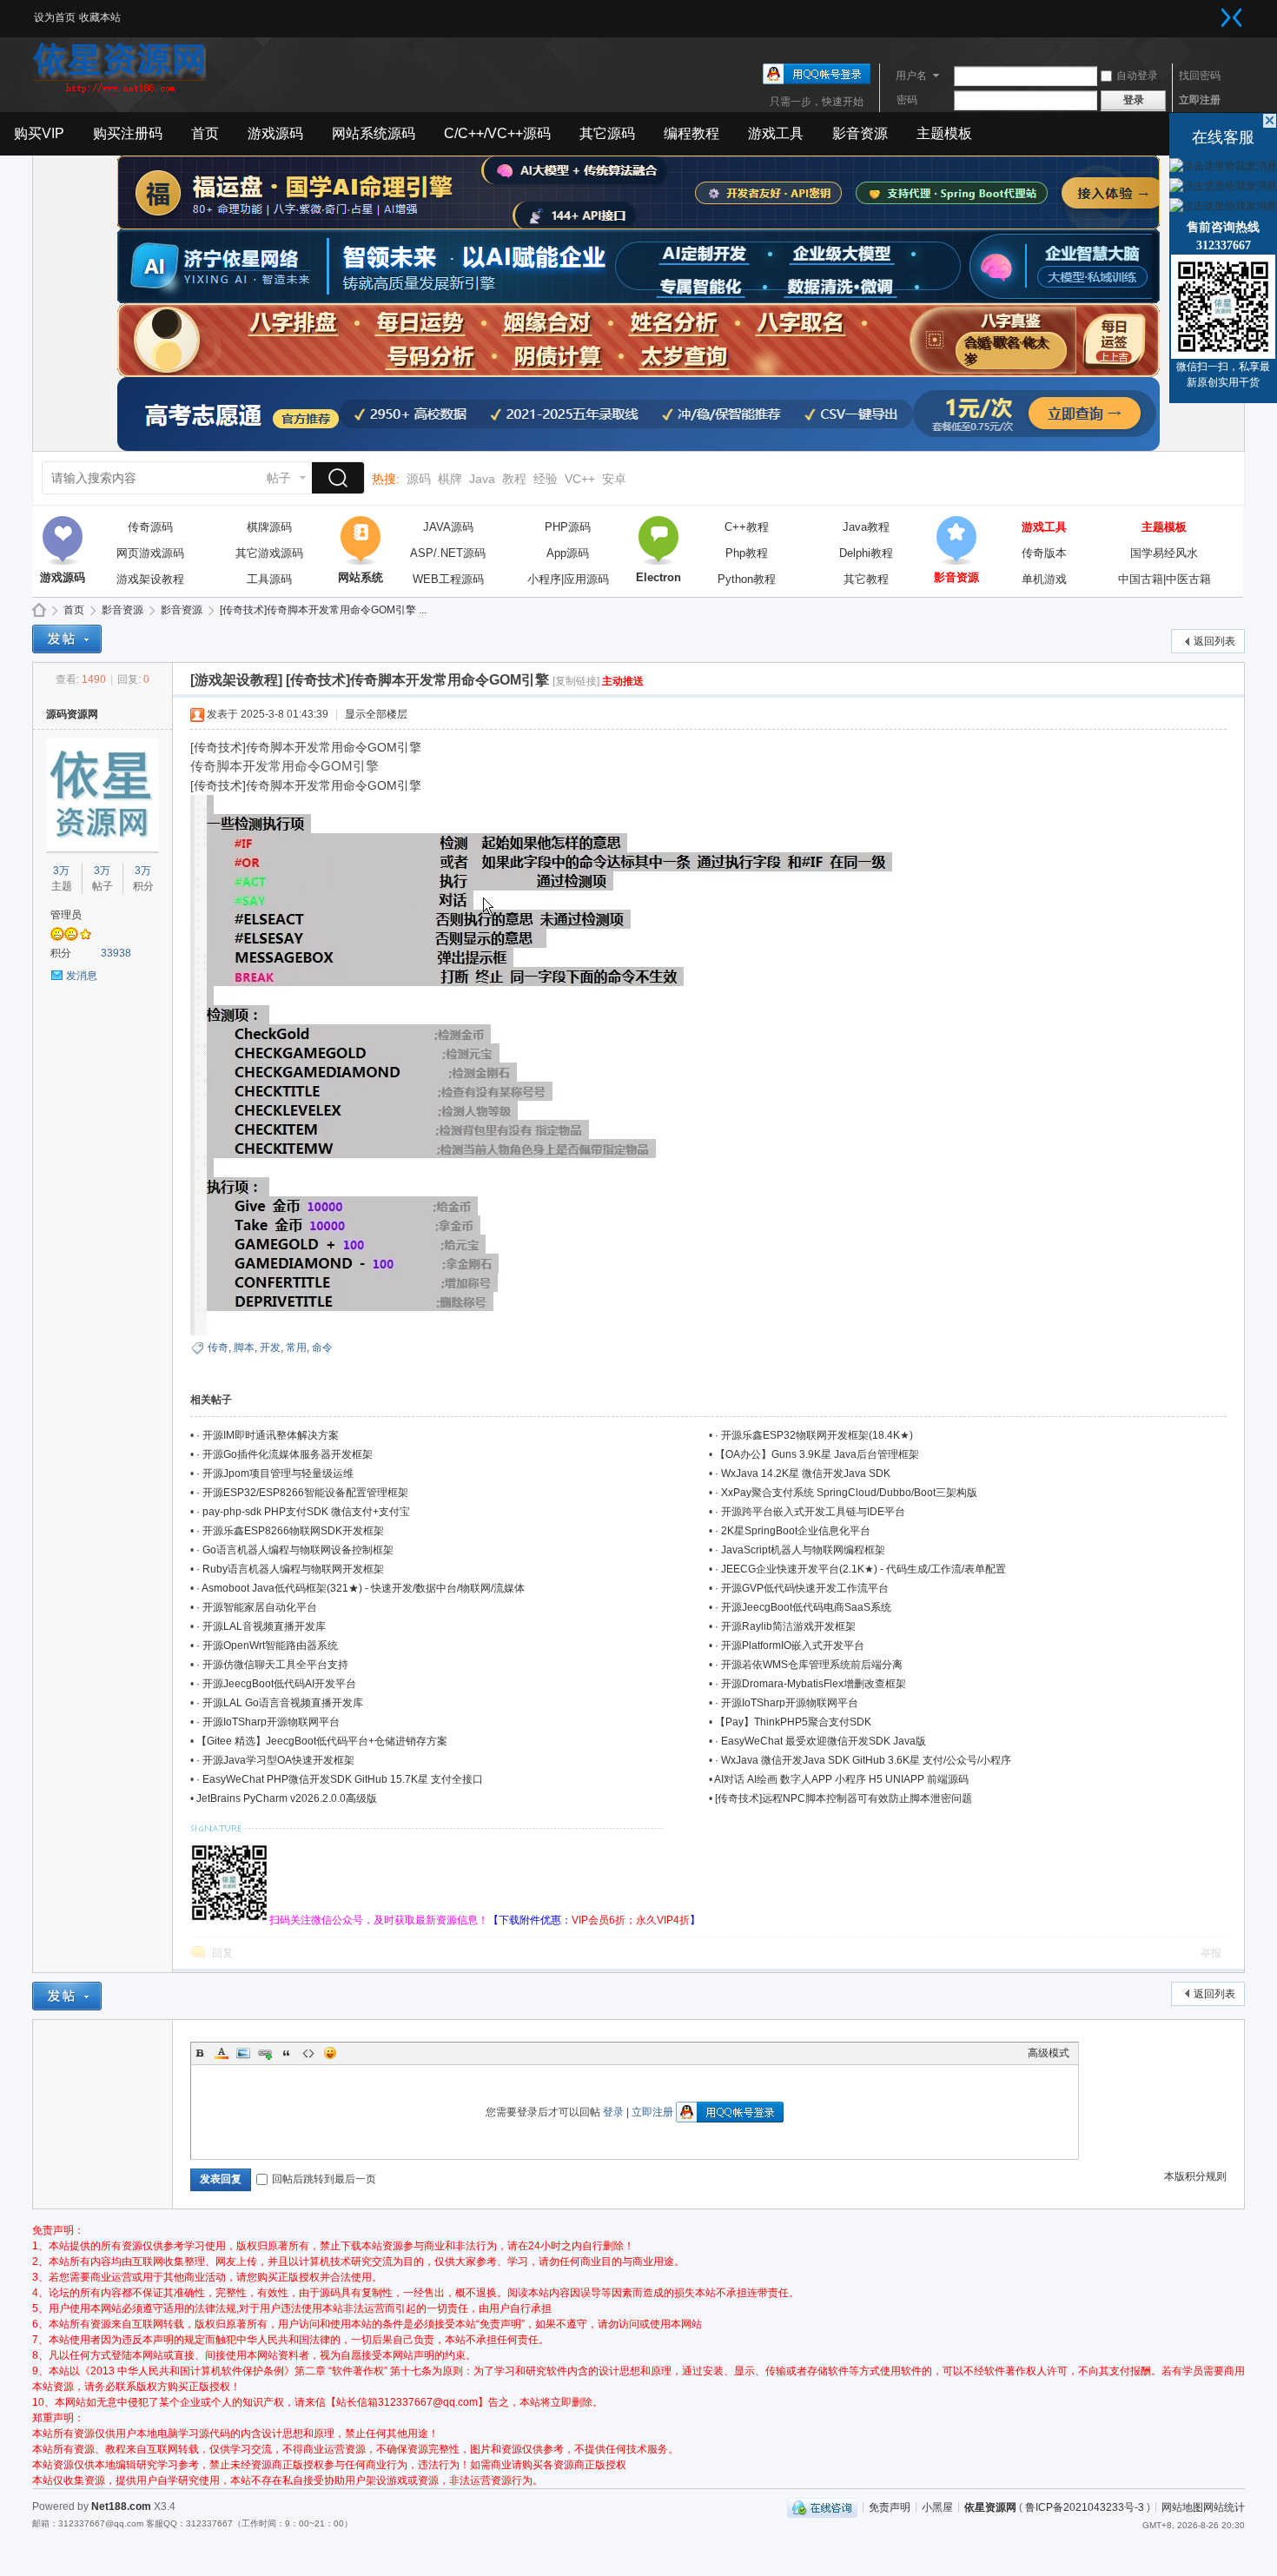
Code (308, 2053)
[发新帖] (67, 639)
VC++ (580, 479)
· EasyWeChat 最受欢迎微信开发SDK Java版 (820, 1741)
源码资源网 (72, 714)
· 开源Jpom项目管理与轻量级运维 (275, 1473)
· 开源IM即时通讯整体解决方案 (268, 1435)
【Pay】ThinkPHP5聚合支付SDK (793, 1722)
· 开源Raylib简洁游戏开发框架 (785, 1626)
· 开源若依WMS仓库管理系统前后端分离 (809, 1665)
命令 (322, 1348)
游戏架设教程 (150, 579)
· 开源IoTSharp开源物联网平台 (787, 1703)
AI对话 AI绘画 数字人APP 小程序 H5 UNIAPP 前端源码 (841, 1779)
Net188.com (121, 2506)
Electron (658, 540)
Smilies (330, 2053)
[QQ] (822, 2506)
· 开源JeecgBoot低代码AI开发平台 (276, 1684)
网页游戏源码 (150, 553)
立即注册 (1200, 100)
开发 (270, 1348)
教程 (514, 479)
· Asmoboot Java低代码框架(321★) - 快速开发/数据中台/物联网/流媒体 (361, 1588)
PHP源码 (568, 527)
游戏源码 (275, 133)
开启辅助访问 (1214, 12)
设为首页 (55, 17)
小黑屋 (937, 2506)
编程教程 (691, 133)
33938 (116, 953)
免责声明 (890, 2506)
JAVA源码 (448, 527)
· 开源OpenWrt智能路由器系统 (267, 1646)
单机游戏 (1044, 579)
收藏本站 (100, 17)
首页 (205, 133)
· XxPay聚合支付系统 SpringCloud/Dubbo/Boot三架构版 (846, 1493)
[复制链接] (576, 681)
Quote (287, 2053)
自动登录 (1137, 76)
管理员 (66, 915)
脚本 (244, 1348)
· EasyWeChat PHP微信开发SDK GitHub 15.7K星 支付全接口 (340, 1779)
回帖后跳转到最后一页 (324, 2179)
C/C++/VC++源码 (497, 133)
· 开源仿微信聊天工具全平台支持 (272, 1665)
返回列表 (1214, 641)
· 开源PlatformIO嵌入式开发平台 (790, 1646)
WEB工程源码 (448, 579)
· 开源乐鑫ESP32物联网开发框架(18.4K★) (814, 1435)
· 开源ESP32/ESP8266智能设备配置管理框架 (302, 1493)
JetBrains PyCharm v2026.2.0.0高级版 (287, 1798)
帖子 (279, 478)
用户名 (911, 76)
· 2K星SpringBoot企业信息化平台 (793, 1531)
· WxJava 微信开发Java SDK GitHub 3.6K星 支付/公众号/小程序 (863, 1760)
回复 (222, 1953)
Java (482, 479)
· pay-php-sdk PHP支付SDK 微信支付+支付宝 (303, 1512)
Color (222, 2053)
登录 (613, 2112)
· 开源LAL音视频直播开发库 (261, 1626)
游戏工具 (776, 133)
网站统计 (1224, 2506)
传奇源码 (150, 527)
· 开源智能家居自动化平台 (257, 1607)
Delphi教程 (866, 553)
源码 (419, 479)
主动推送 (623, 681)
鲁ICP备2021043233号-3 (1085, 2506)
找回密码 (1200, 76)
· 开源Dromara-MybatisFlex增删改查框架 (811, 1684)
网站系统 (361, 540)
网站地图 (1182, 2506)
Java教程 (866, 527)
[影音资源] (956, 540)
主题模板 (944, 133)
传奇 (218, 1348)
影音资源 (860, 133)
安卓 (614, 479)
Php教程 (747, 553)
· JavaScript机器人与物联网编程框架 (800, 1550)
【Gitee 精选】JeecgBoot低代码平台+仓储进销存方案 (322, 1741)
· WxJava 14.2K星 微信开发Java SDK (803, 1473)
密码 (907, 100)
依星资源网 (990, 2506)
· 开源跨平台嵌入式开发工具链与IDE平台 (810, 1512)
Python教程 (747, 579)
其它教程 (866, 579)
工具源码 (269, 579)
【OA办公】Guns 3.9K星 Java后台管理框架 (817, 1454)
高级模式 (1049, 2053)
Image (243, 2053)
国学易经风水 (1164, 553)
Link (265, 2053)
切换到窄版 (1232, 17)
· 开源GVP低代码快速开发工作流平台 (802, 1588)
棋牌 (450, 479)
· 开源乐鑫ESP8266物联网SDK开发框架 (290, 1531)
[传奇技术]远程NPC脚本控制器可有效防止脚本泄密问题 (844, 1798)
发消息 (82, 976)
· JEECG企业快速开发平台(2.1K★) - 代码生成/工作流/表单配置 (860, 1569)
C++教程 (747, 527)
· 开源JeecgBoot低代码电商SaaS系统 (803, 1607)
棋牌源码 (269, 527)
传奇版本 (1044, 553)
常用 (296, 1348)
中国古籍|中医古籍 (1165, 579)
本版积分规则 (1195, 2176)
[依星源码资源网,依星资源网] (119, 91)
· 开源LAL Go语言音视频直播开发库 (280, 1703)
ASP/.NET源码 (448, 553)
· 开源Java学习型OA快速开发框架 (275, 1760)
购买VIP (39, 133)
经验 (546, 479)
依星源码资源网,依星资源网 (39, 610)
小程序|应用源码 (568, 579)
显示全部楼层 (376, 714)
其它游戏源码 (269, 553)
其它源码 (607, 133)
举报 (1211, 1953)
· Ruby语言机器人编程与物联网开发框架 (290, 1569)
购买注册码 (128, 133)
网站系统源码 (374, 133)
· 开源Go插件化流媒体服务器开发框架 (285, 1454)
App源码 (568, 553)
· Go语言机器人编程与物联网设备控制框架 (295, 1550)
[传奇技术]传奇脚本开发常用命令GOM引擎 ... (323, 610)
